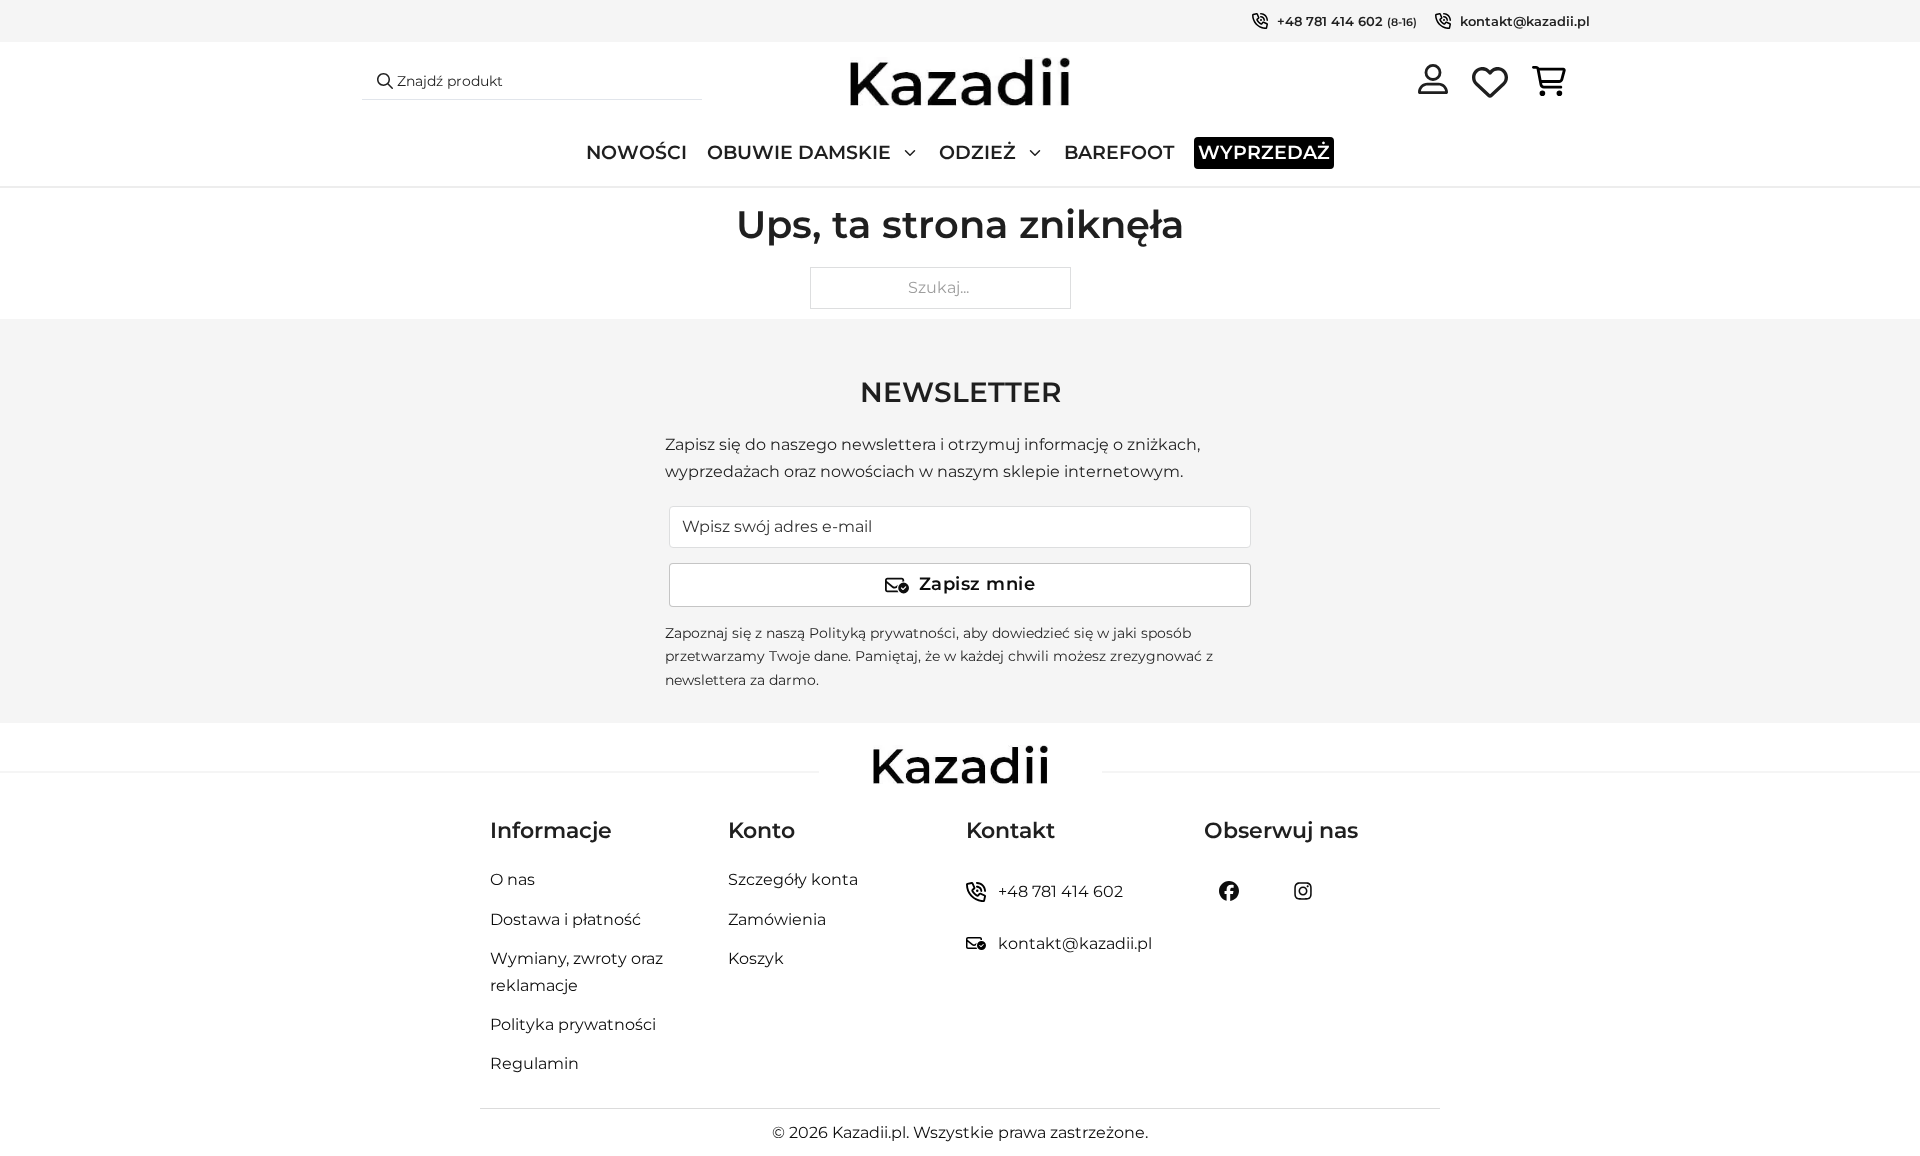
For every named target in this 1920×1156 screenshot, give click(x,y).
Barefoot (1119, 152)
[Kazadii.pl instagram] (1303, 891)
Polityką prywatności (882, 633)
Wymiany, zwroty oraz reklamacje (576, 972)
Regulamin (534, 1063)
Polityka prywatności (573, 1024)
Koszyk (756, 958)
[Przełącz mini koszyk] (1549, 81)
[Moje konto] (1433, 83)
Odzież (977, 152)
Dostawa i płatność (565, 919)
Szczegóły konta (793, 879)
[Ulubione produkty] (1490, 86)
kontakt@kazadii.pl (1525, 21)
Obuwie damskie (799, 152)
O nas (512, 879)
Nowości (636, 152)
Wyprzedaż (1264, 152)
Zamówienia (777, 919)
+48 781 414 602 (1330, 21)
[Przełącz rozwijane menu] (910, 153)
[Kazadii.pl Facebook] (1229, 891)
